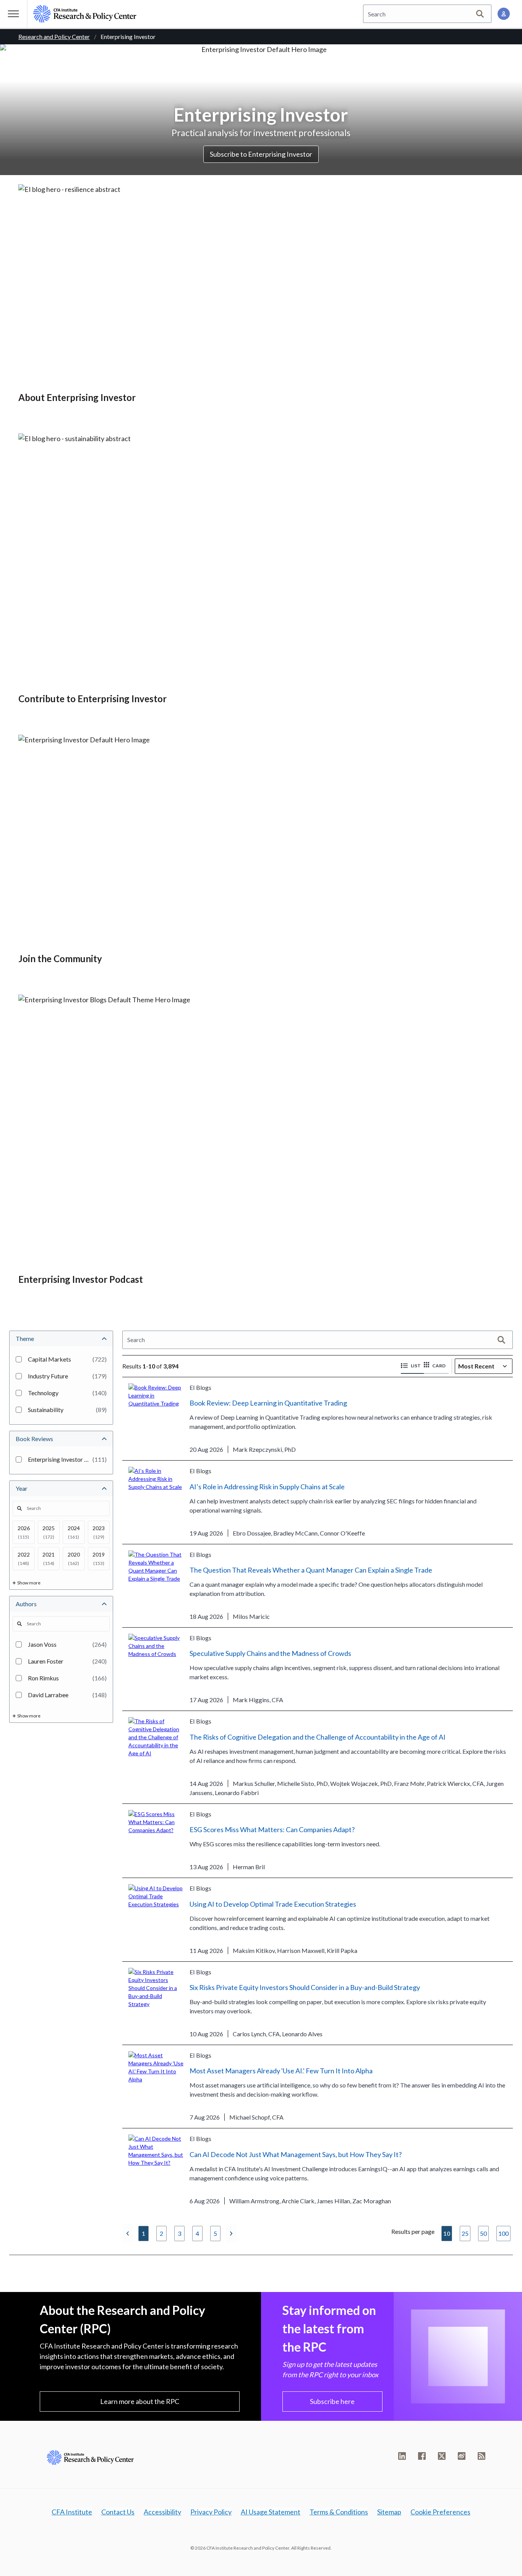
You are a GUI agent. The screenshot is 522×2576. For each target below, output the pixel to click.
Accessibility (162, 2512)
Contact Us (118, 2512)
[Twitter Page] (442, 2456)
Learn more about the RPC (140, 2401)
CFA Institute (72, 2512)
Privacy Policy (211, 2512)
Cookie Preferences (440, 2512)
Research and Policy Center (54, 37)
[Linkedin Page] (402, 2456)
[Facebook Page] (422, 2456)
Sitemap (389, 2512)
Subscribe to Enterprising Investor (261, 154)
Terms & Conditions (339, 2512)
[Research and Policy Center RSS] (481, 2456)
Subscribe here (332, 2401)
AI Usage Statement (271, 2512)
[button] (412, 1366)
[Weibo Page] (462, 2456)
